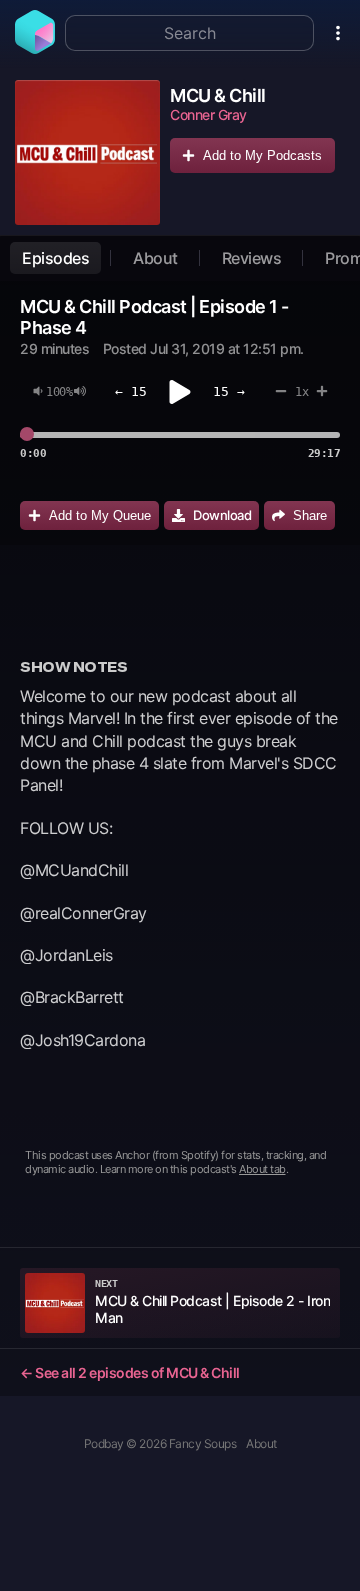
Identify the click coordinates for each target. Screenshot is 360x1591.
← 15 (131, 391)
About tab (262, 1169)
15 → (229, 391)
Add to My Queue (100, 515)
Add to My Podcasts (262, 155)
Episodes (55, 258)
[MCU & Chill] (87, 152)
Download (222, 515)
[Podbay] (35, 48)
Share (310, 515)
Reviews (252, 258)
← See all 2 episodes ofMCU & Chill (130, 1372)
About (155, 258)
